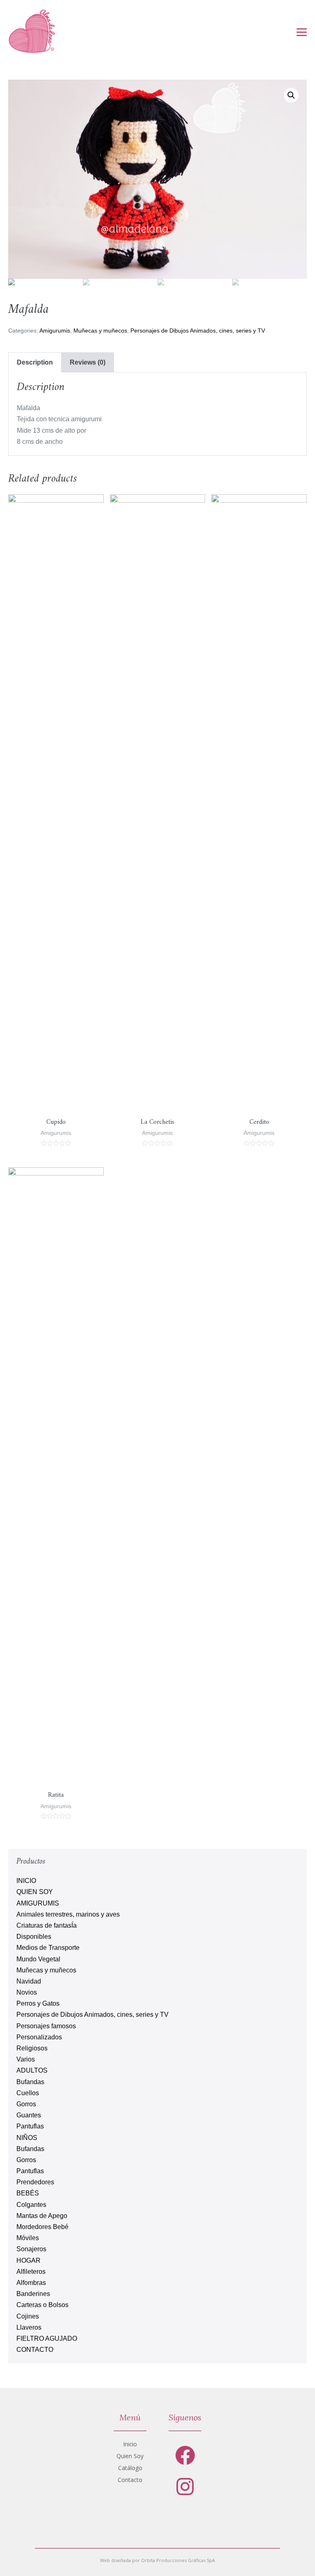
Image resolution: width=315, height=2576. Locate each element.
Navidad (29, 1981)
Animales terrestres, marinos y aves (68, 1914)
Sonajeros (31, 2249)
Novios (27, 1992)
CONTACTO (35, 2350)
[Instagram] (185, 2487)
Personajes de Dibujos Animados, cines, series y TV (198, 331)
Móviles (28, 2238)
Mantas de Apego (42, 2216)
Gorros (26, 2104)
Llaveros (29, 2327)
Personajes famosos (46, 2026)
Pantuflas (30, 2126)
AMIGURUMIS (38, 1903)
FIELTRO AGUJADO (47, 2338)
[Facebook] (185, 2455)
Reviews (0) (88, 362)
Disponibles (34, 1937)
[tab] (35, 362)
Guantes (29, 2115)
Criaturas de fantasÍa (47, 1925)
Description (35, 362)
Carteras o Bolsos (42, 2305)
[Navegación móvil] (302, 32)
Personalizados (39, 2037)
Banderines (33, 2294)
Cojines (28, 2316)
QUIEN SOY (35, 1892)
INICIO (26, 1881)
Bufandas (30, 2082)
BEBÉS (28, 2193)
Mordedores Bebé (42, 2227)
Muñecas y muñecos (100, 331)
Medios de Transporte (48, 1948)
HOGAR (29, 2260)
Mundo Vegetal (38, 1959)
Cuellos (28, 2093)
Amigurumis (55, 331)
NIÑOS (27, 2138)
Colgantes (31, 2205)
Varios (26, 2059)
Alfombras (31, 2283)
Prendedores (35, 2182)
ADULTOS (32, 2070)
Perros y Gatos (38, 2003)
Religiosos (32, 2048)
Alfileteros (31, 2272)
